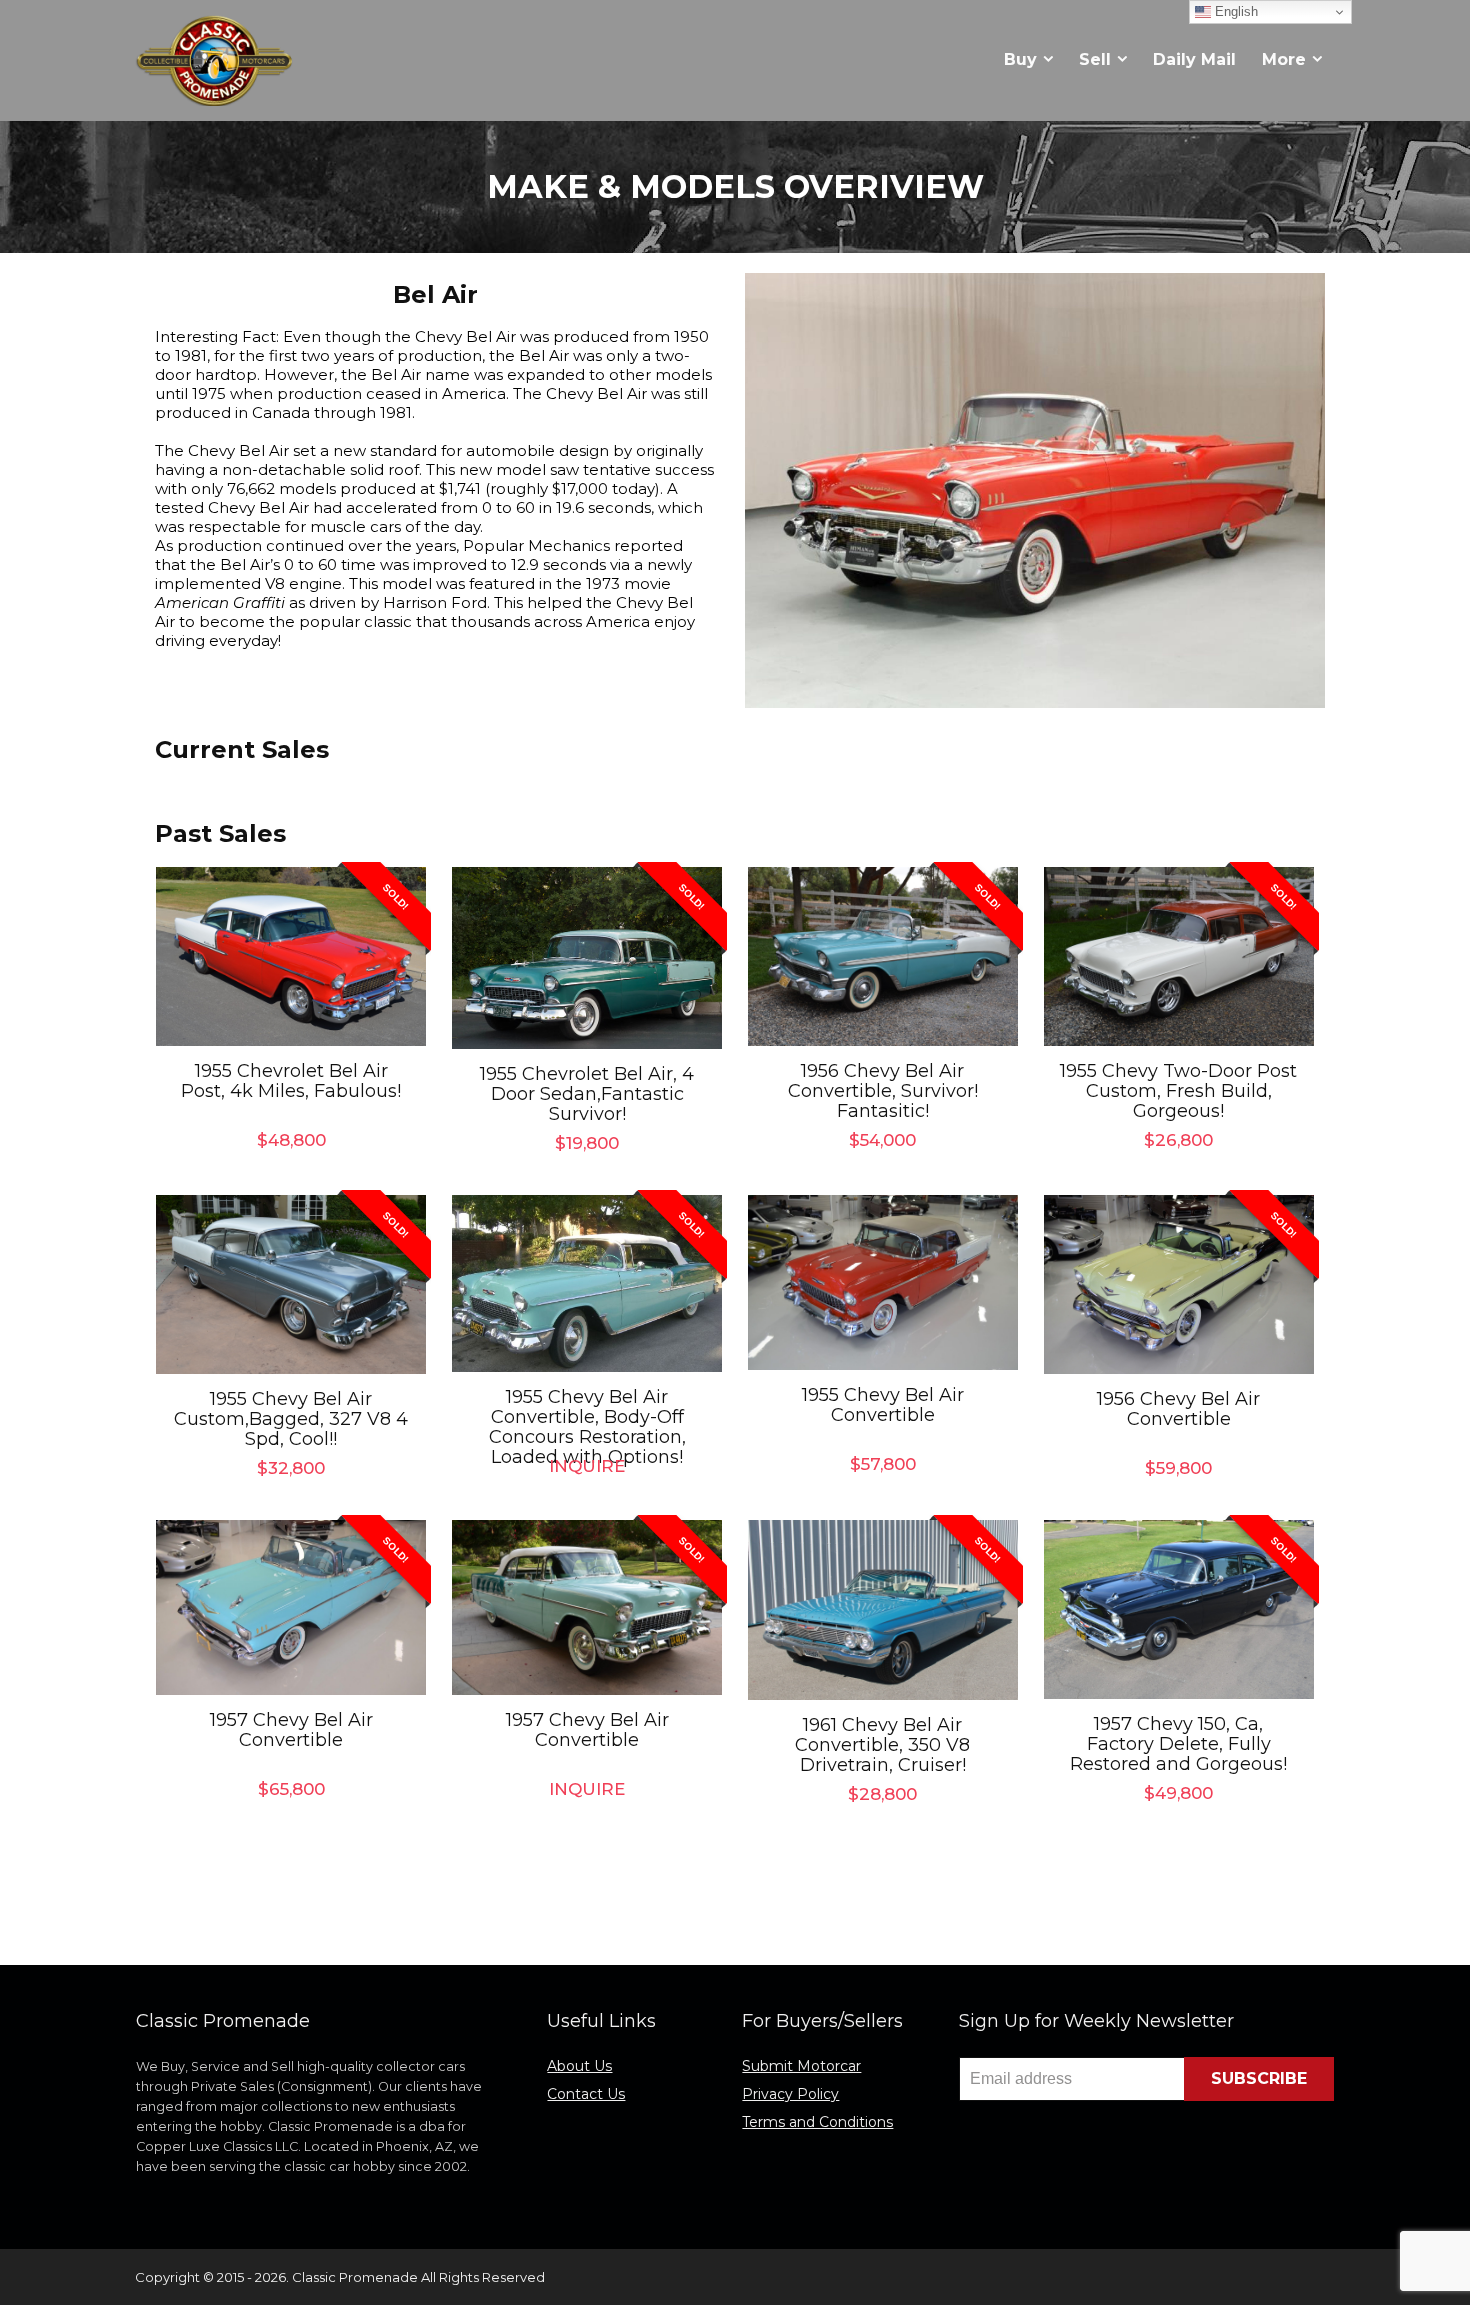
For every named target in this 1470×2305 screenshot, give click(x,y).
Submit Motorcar (801, 2066)
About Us (579, 2066)
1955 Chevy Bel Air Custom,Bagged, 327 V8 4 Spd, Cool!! (291, 1419)
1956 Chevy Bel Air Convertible (1178, 1409)
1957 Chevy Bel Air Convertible (291, 1730)
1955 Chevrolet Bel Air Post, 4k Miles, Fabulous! (291, 1081)
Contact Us (586, 2094)
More (1284, 59)
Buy (1020, 59)
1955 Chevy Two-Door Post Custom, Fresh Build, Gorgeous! (1178, 1091)
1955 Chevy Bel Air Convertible (883, 1405)
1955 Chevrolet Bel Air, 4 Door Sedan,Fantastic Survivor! (587, 1094)
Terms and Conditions (817, 2122)
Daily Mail (1194, 59)
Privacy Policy (790, 2094)
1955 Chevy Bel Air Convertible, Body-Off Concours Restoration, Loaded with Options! (587, 1427)
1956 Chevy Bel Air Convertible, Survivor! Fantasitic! (883, 1091)
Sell (1095, 59)
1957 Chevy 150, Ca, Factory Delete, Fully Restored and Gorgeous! (1178, 1744)
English (1234, 11)
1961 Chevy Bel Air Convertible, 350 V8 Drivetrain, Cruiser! (882, 1745)
